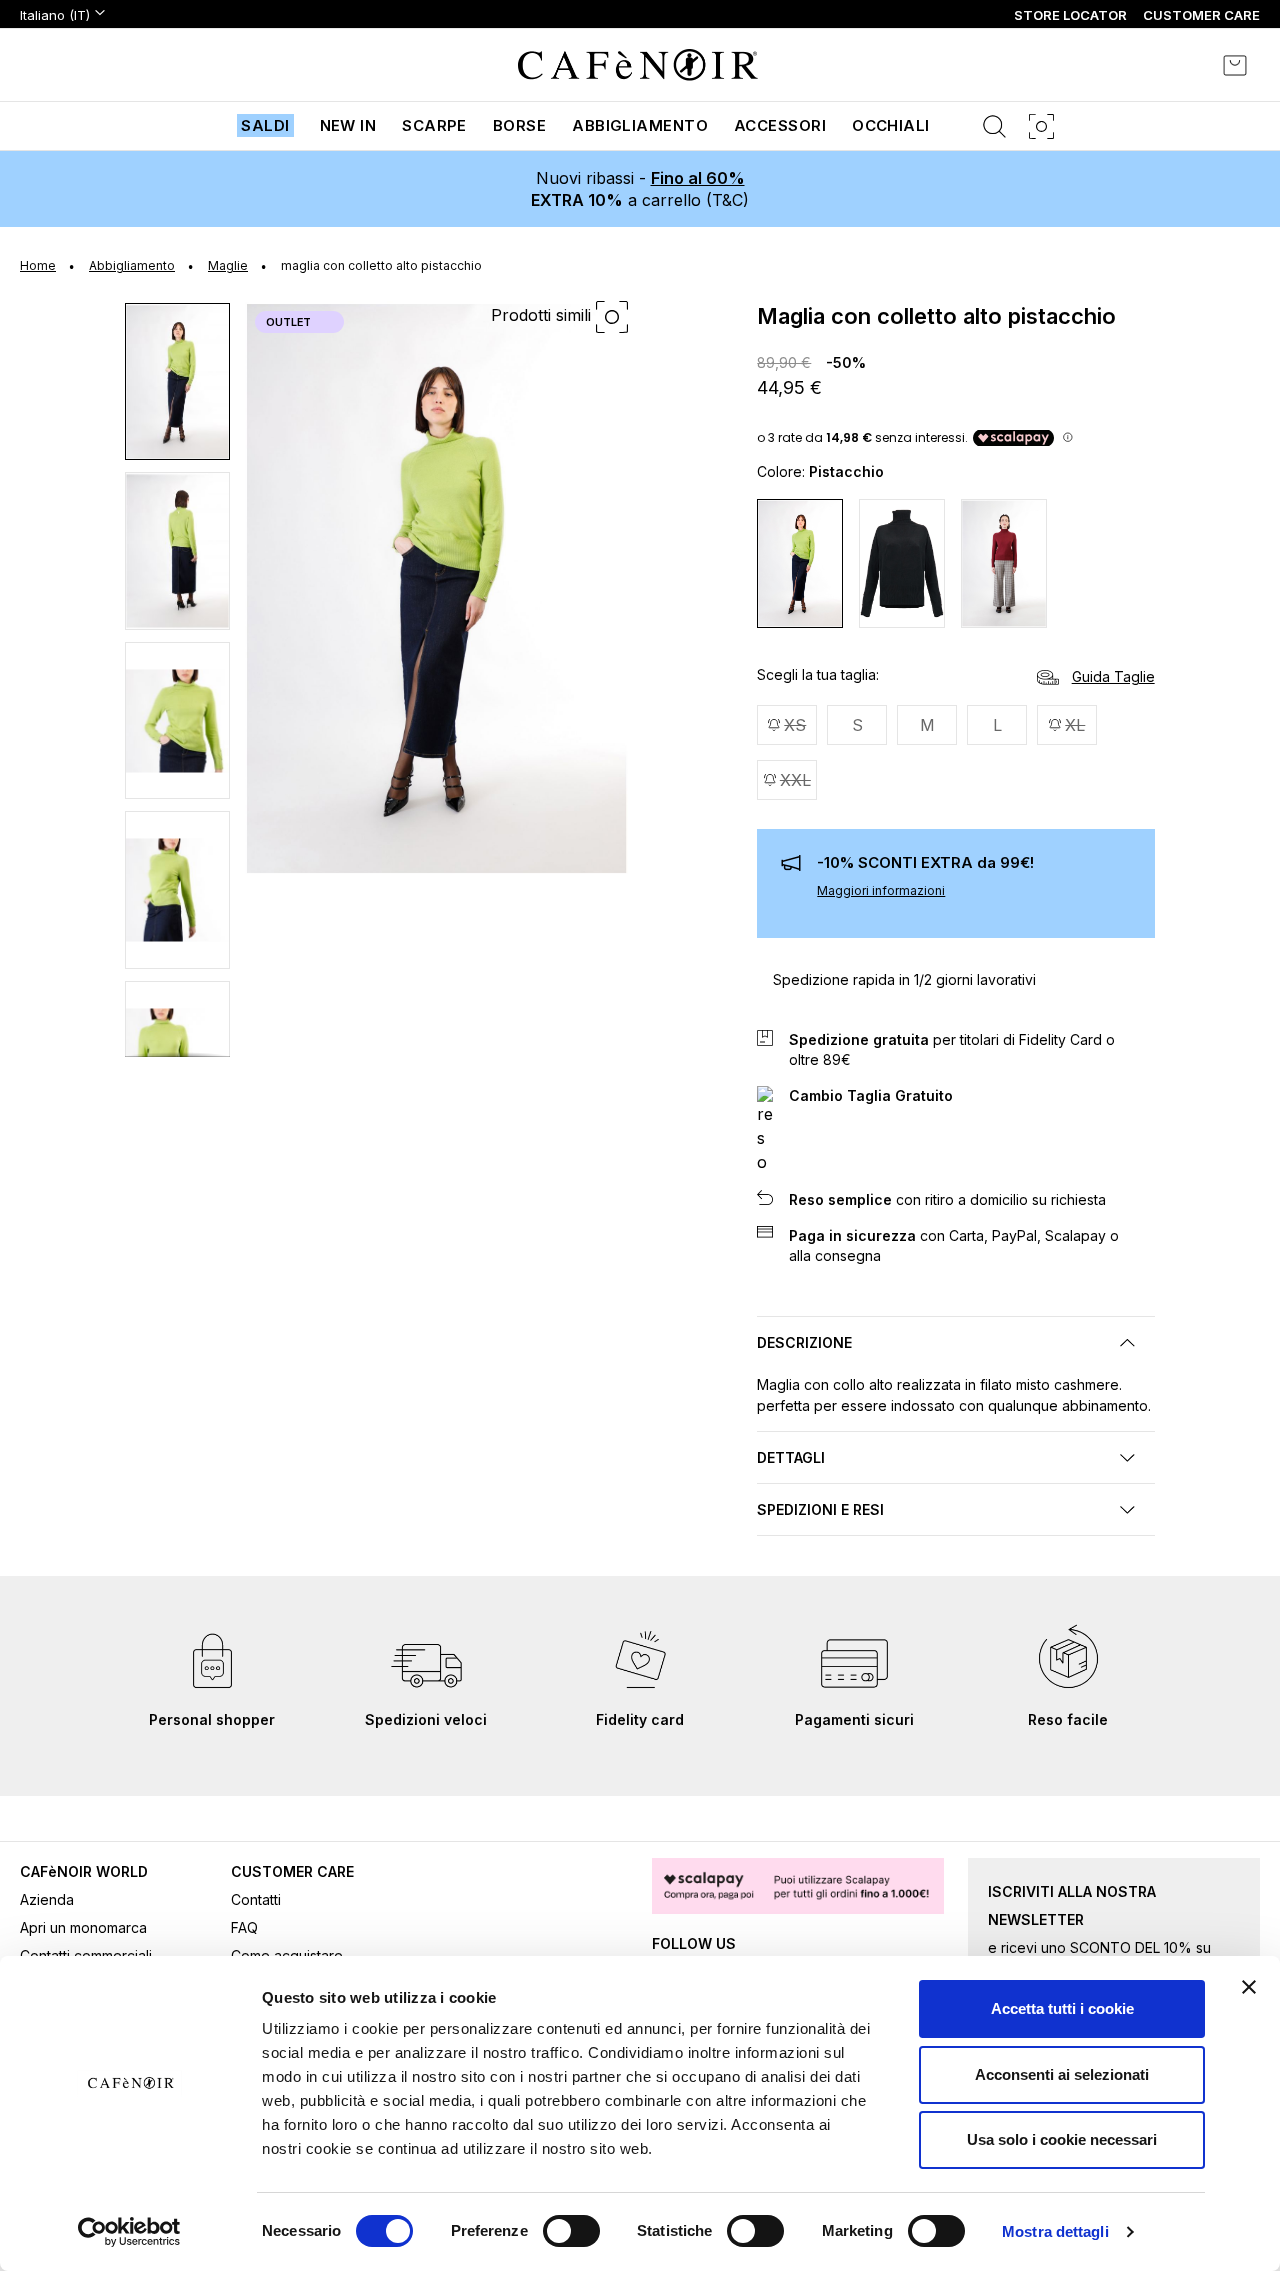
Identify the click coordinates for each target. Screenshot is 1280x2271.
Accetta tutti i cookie (1062, 2008)
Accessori (780, 125)
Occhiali (891, 125)
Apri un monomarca (83, 1927)
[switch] (571, 2233)
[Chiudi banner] (1249, 1987)
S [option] (857, 725)
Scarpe (434, 125)
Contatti (256, 1899)
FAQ (244, 1927)
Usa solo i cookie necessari (1062, 2139)
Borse (519, 125)
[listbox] (955, 755)
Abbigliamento (640, 125)
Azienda (47, 1899)
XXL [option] (795, 780)
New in (348, 125)
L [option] (997, 725)
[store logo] (638, 65)
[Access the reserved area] (1180, 65)
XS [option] (795, 725)
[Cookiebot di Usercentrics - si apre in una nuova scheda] (129, 2232)
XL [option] (1075, 725)
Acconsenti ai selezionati (1062, 2074)
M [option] (927, 725)
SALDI (265, 125)
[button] (178, 381)
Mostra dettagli (1055, 2231)
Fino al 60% (698, 178)
